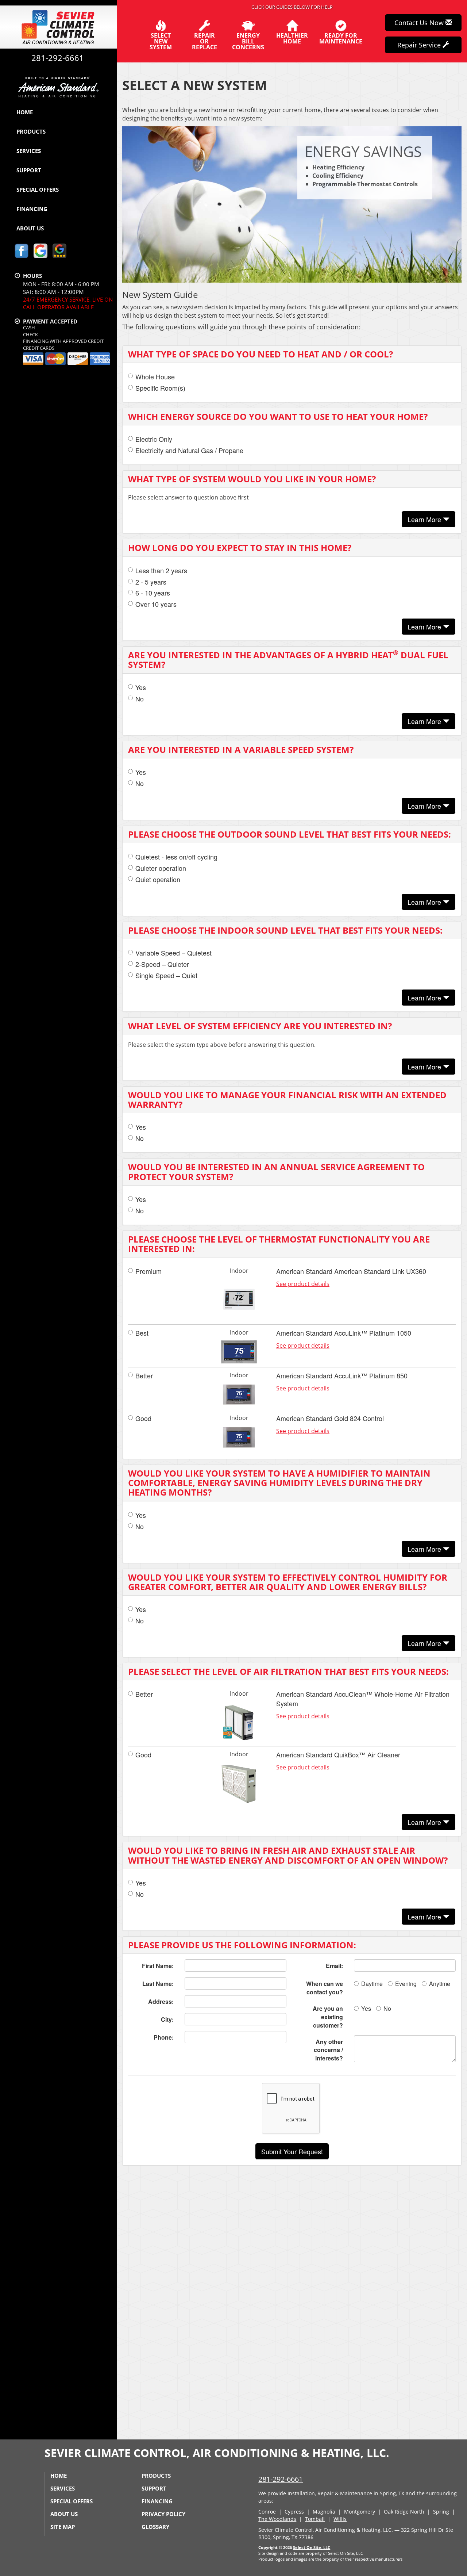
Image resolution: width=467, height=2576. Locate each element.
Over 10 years (156, 604)
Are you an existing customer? (328, 2017)
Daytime (372, 1984)
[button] (292, 2151)
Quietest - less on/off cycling (176, 857)
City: (167, 2019)
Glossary (155, 2527)
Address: (161, 2001)
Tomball (315, 2519)
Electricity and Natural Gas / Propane (189, 450)
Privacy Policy (163, 2514)
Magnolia (324, 2512)
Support (29, 170)
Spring (441, 2512)
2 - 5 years (151, 582)
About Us (30, 228)
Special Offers (38, 190)
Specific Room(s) (160, 388)
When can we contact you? (325, 1988)
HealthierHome (292, 38)
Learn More (425, 519)
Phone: (164, 2037)
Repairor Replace (204, 41)
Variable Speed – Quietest (173, 953)
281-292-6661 (281, 2479)
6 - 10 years (153, 593)
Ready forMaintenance (341, 38)
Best (142, 1333)
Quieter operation (161, 868)
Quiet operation (158, 879)
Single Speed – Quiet (166, 975)
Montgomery (360, 2512)
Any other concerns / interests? (328, 2050)
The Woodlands (277, 2519)
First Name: (158, 1966)
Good (143, 1418)
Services (29, 151)
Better (144, 1376)
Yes (141, 687)
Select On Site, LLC (312, 2547)
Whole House (155, 377)
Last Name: (158, 1984)
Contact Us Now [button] (420, 23)
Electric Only (154, 439)
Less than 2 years (161, 571)
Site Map (63, 2527)
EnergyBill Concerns (248, 41)
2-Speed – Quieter (162, 964)
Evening (406, 1984)
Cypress (294, 2512)
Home (25, 112)
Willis (340, 2519)
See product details (303, 1284)
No (140, 699)
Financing (32, 209)
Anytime (440, 1984)
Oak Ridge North (404, 2512)
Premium (148, 1271)
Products (31, 131)
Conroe (267, 2512)
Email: (334, 1966)
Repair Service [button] (420, 45)
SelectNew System (161, 41)
